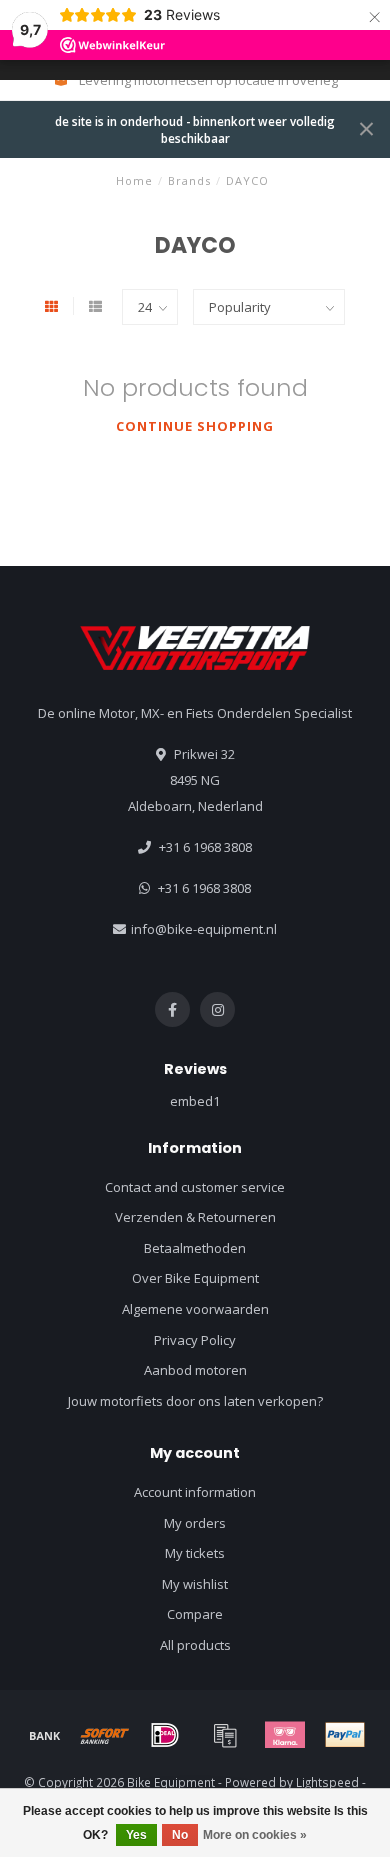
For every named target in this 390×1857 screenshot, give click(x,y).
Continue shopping (195, 426)
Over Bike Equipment (195, 1278)
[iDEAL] (165, 1735)
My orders (195, 1523)
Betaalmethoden (195, 1248)
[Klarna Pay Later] (285, 1735)
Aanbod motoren (195, 1370)
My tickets (195, 1553)
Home (134, 180)
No (180, 1835)
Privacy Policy (195, 1340)
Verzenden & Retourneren (195, 1217)
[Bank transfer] (45, 1735)
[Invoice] (225, 1735)
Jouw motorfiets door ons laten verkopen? (195, 1401)
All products (195, 1645)
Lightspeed (327, 1782)
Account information (195, 1492)
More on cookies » (255, 1835)
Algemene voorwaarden (195, 1309)
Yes (136, 1835)
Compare (195, 1614)
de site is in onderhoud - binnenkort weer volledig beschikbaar (195, 129)
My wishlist (195, 1584)
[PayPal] (345, 1735)
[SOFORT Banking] (105, 1735)
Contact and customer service (195, 1187)
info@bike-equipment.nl (204, 929)
